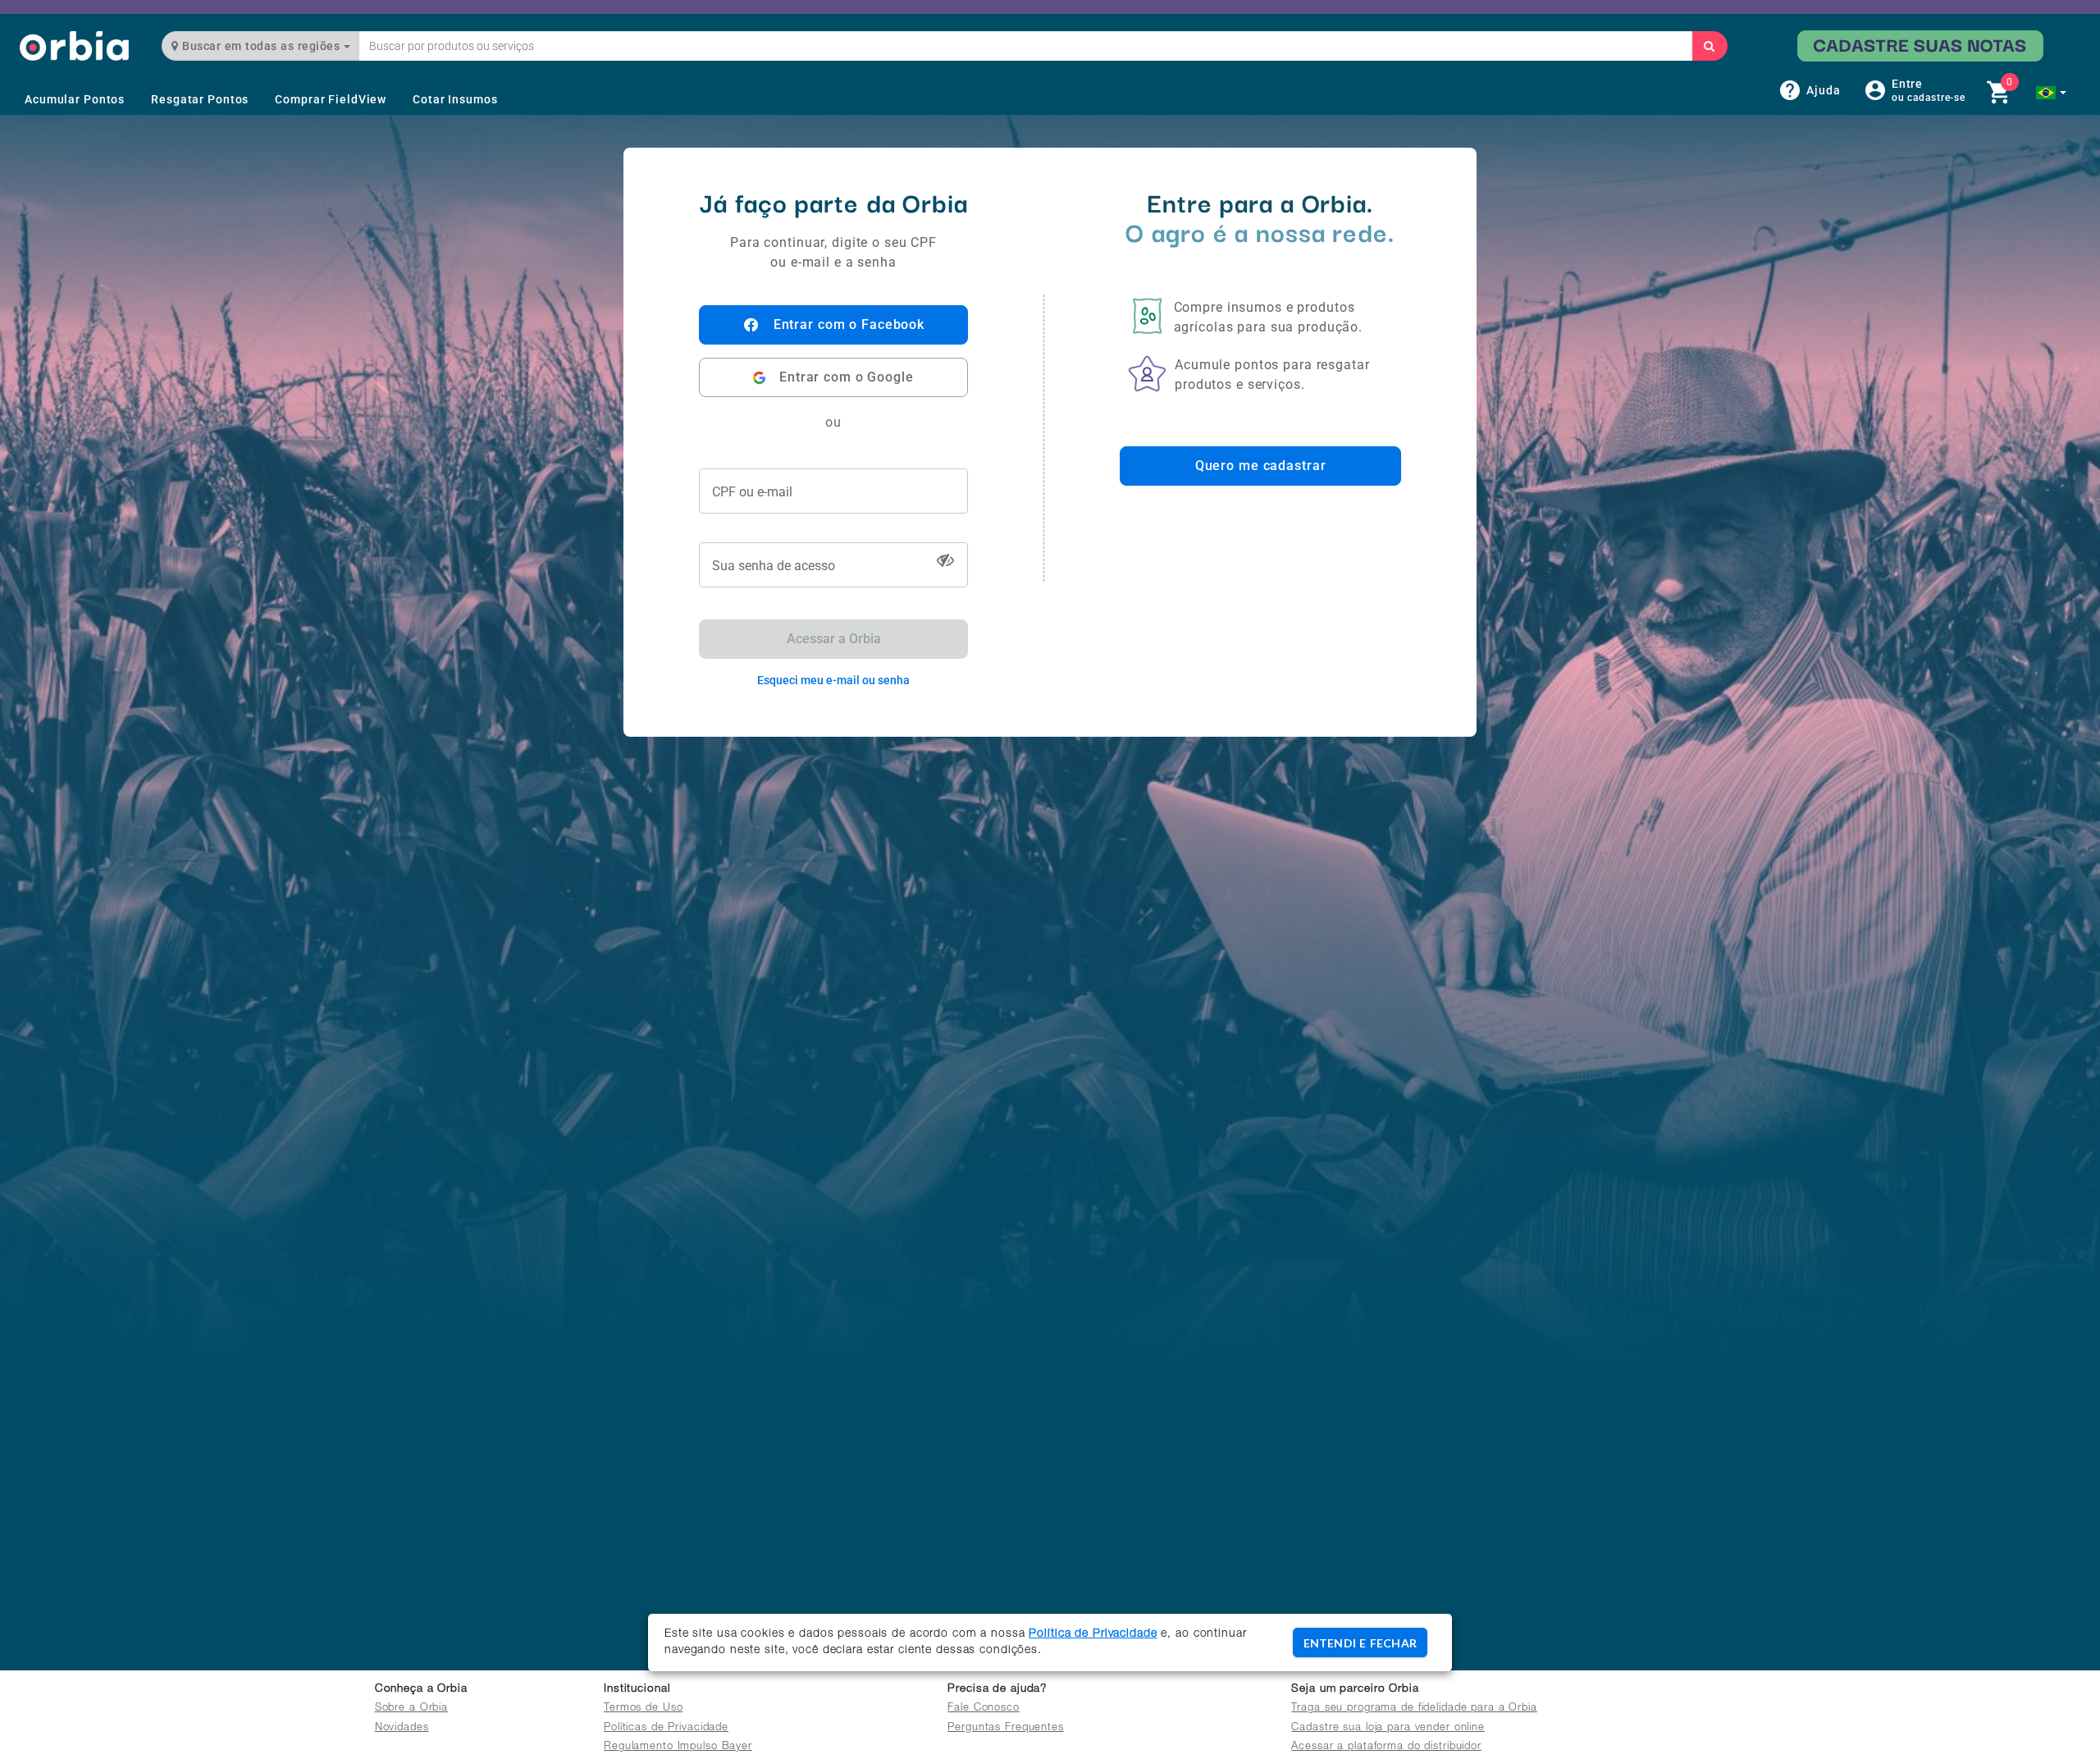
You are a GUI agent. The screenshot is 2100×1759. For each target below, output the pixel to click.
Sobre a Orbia (411, 1709)
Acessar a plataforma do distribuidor (1386, 1747)
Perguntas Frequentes (1006, 1728)
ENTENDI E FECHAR (1360, 1643)
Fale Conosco (984, 1709)
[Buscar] (1710, 46)
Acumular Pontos (75, 99)
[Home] (74, 46)
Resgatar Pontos (200, 99)
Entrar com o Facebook (849, 324)
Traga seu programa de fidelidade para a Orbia (1414, 1709)
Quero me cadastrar (1261, 466)
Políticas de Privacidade (666, 1728)
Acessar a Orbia (834, 639)
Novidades (402, 1728)
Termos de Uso (643, 1709)
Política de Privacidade (1093, 1634)
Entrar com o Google (847, 377)
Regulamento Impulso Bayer (678, 1747)
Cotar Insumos (455, 99)
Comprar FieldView (331, 99)
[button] (2051, 93)
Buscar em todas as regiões (261, 46)
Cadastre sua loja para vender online (1388, 1728)
